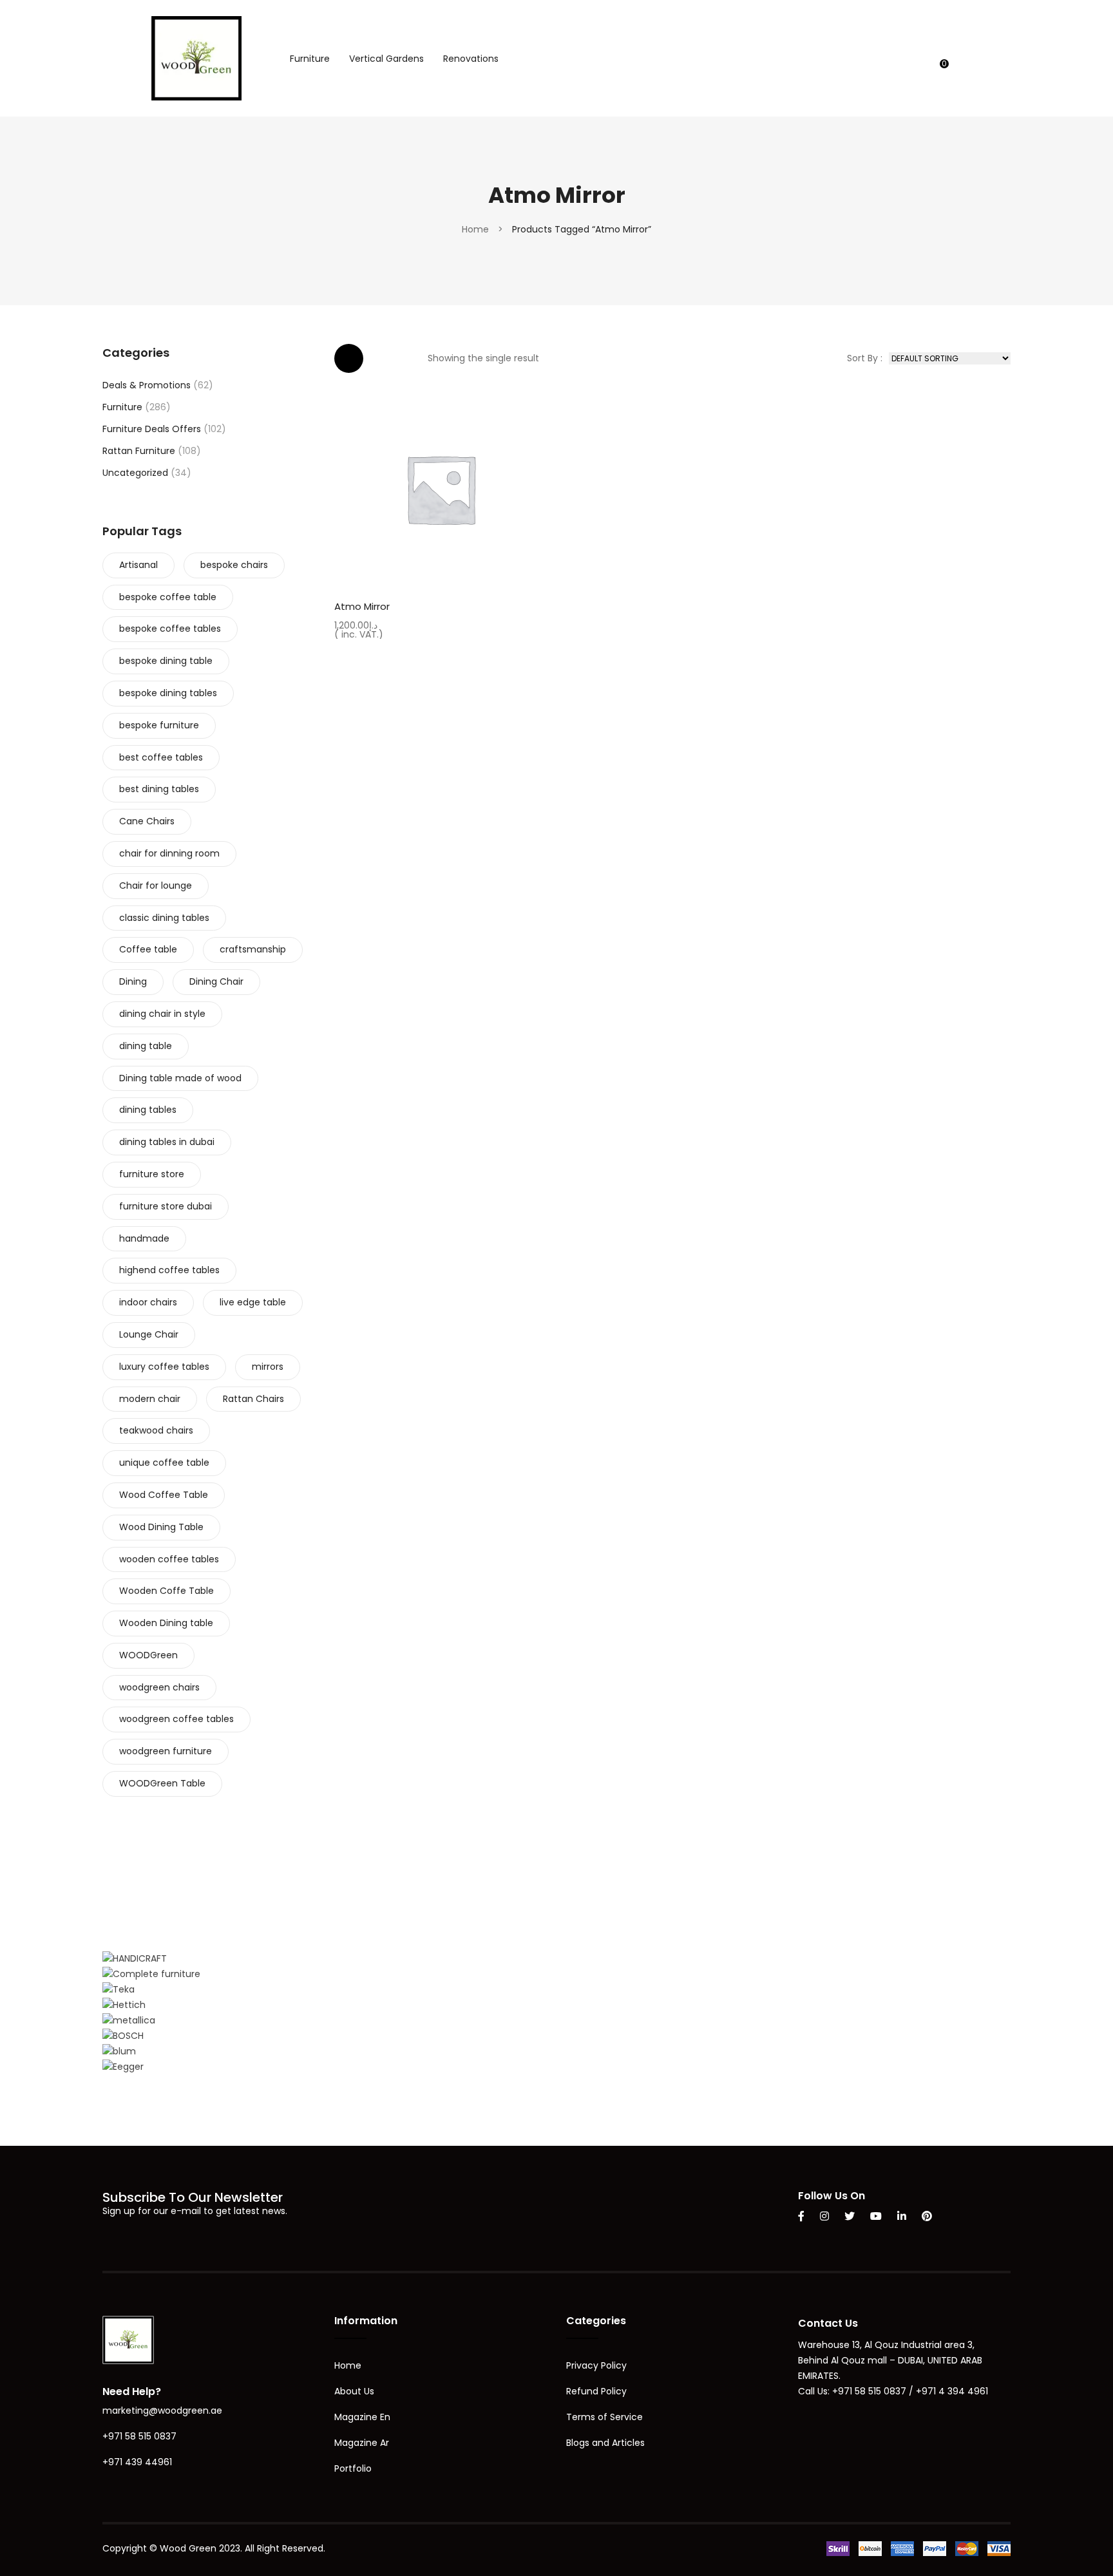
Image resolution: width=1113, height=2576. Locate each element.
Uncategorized (135, 473)
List (387, 358)
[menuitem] (310, 59)
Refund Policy (596, 2391)
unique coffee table (164, 1463)
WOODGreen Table (162, 1783)
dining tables (148, 1110)
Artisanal (138, 565)
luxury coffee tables (164, 1367)
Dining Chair (216, 981)
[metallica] (129, 2020)
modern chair (150, 1399)
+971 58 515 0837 (139, 2436)
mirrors (268, 1367)
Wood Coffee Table (164, 1495)
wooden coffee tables (169, 1559)
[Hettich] (124, 2005)
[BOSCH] (123, 2036)
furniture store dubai (166, 1206)
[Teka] (119, 1989)
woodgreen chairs (159, 1687)
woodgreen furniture (166, 1751)
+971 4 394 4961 (952, 2391)
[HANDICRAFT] (135, 1958)
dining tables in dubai (167, 1142)
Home (475, 229)
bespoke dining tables (168, 693)
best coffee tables (161, 757)
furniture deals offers (152, 429)
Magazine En (362, 2417)
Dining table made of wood (180, 1078)
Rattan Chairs (253, 1399)
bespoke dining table (166, 661)
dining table (146, 1046)
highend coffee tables (169, 1270)
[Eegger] (123, 2067)
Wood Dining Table (161, 1527)
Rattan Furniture (139, 451)
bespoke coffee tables (170, 629)
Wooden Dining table (166, 1623)
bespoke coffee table (168, 597)
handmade (144, 1238)
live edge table (253, 1302)
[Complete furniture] (151, 1974)
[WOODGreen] (196, 57)
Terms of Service (604, 2417)
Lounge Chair (149, 1334)
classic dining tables (164, 918)
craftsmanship (253, 949)
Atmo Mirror (362, 606)
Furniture (122, 407)
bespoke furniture (159, 725)
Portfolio (353, 2468)
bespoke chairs (234, 565)
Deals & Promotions (147, 385)
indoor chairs (148, 1302)
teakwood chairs (156, 1430)
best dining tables (159, 789)
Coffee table (148, 949)
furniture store (152, 1174)
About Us (354, 2391)
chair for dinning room (169, 853)
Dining (133, 981)
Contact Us (828, 2323)
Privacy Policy (596, 2365)
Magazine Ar (362, 2443)
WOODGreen (148, 1655)
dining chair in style (162, 1014)
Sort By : (865, 358)
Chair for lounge (156, 885)
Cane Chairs (147, 821)
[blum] (119, 2051)
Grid (349, 358)
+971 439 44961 (137, 2462)
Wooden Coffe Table (166, 1591)
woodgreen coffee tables (176, 1719)
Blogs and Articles (605, 2443)
